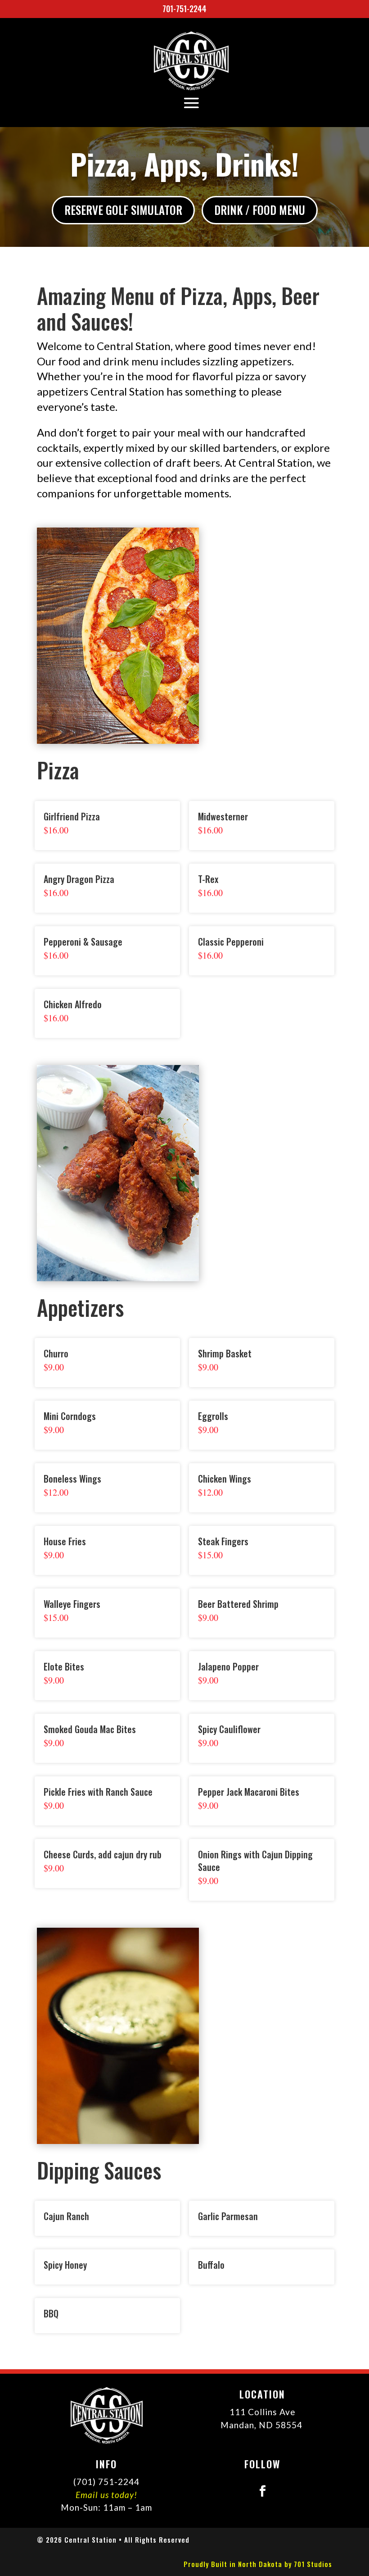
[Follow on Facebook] (262, 2491)
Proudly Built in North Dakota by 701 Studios (258, 2564)
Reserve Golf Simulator (123, 210)
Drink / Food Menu (260, 210)
